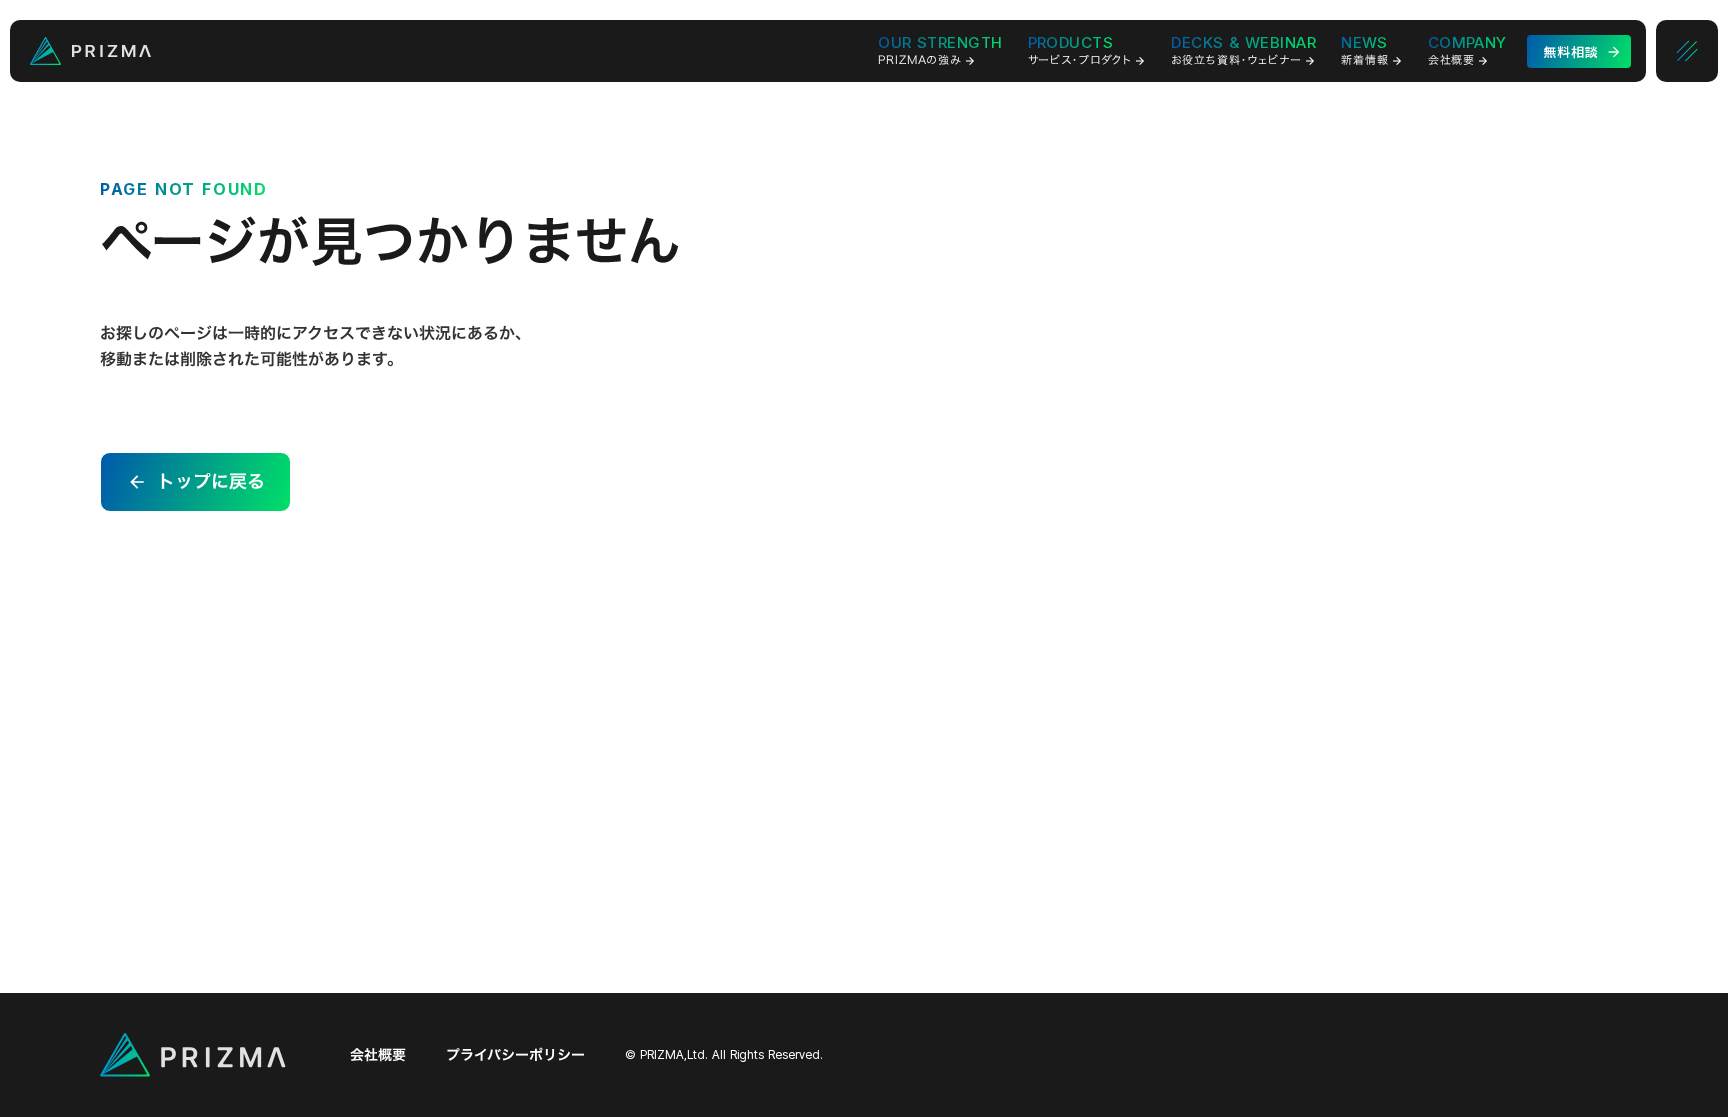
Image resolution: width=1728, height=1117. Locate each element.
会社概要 (378, 1055)
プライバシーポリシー (515, 1055)
